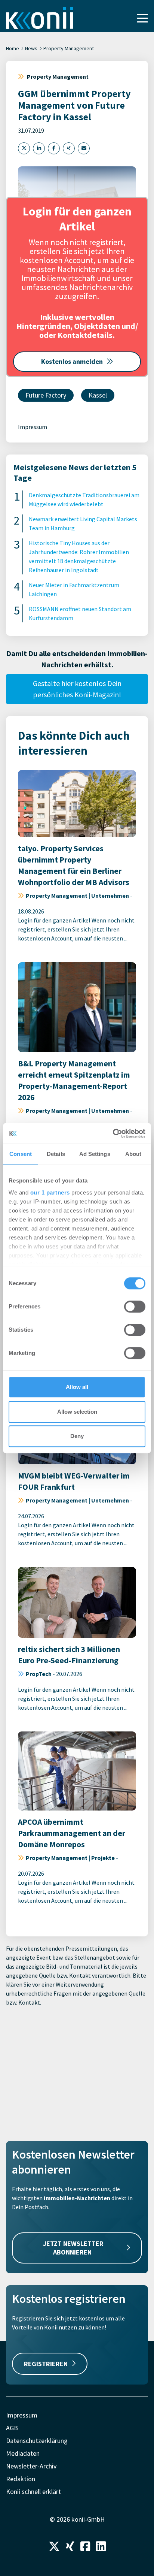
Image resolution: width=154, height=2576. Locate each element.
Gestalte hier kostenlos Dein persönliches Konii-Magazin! (77, 689)
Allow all (77, 1387)
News (31, 48)
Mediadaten (23, 2453)
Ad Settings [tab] (95, 1154)
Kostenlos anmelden (72, 361)
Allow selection (77, 1412)
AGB (12, 2428)
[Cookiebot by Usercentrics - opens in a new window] (113, 1133)
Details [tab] (56, 1154)
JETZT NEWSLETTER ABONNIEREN (73, 2248)
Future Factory (46, 395)
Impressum (33, 427)
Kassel (98, 395)
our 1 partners (50, 1192)
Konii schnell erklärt (33, 2492)
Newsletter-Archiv (31, 2466)
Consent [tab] (21, 1154)
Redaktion (21, 2479)
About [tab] (133, 1154)
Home (13, 48)
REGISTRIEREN (46, 2364)
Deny (77, 1436)
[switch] (135, 1307)
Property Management (69, 48)
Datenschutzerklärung (37, 2441)
